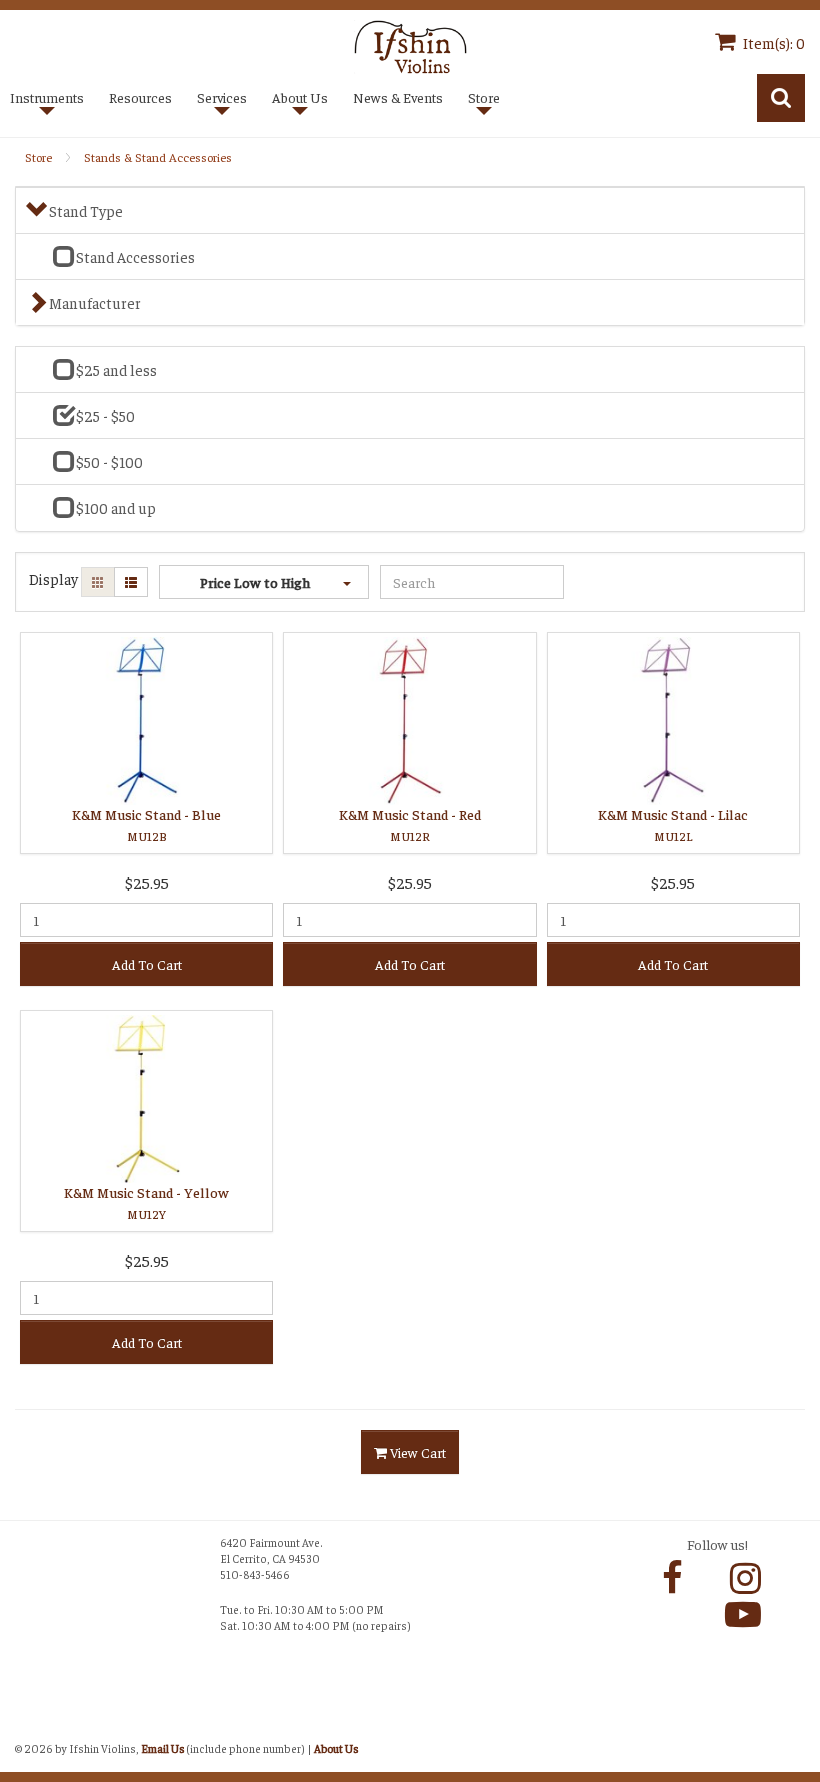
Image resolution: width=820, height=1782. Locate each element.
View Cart (416, 1452)
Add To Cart (147, 964)
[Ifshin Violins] (410, 44)
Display (53, 578)
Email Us (162, 1748)
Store (38, 157)
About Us (336, 1748)
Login (35, 1725)
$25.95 (147, 882)
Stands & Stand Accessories (158, 157)
